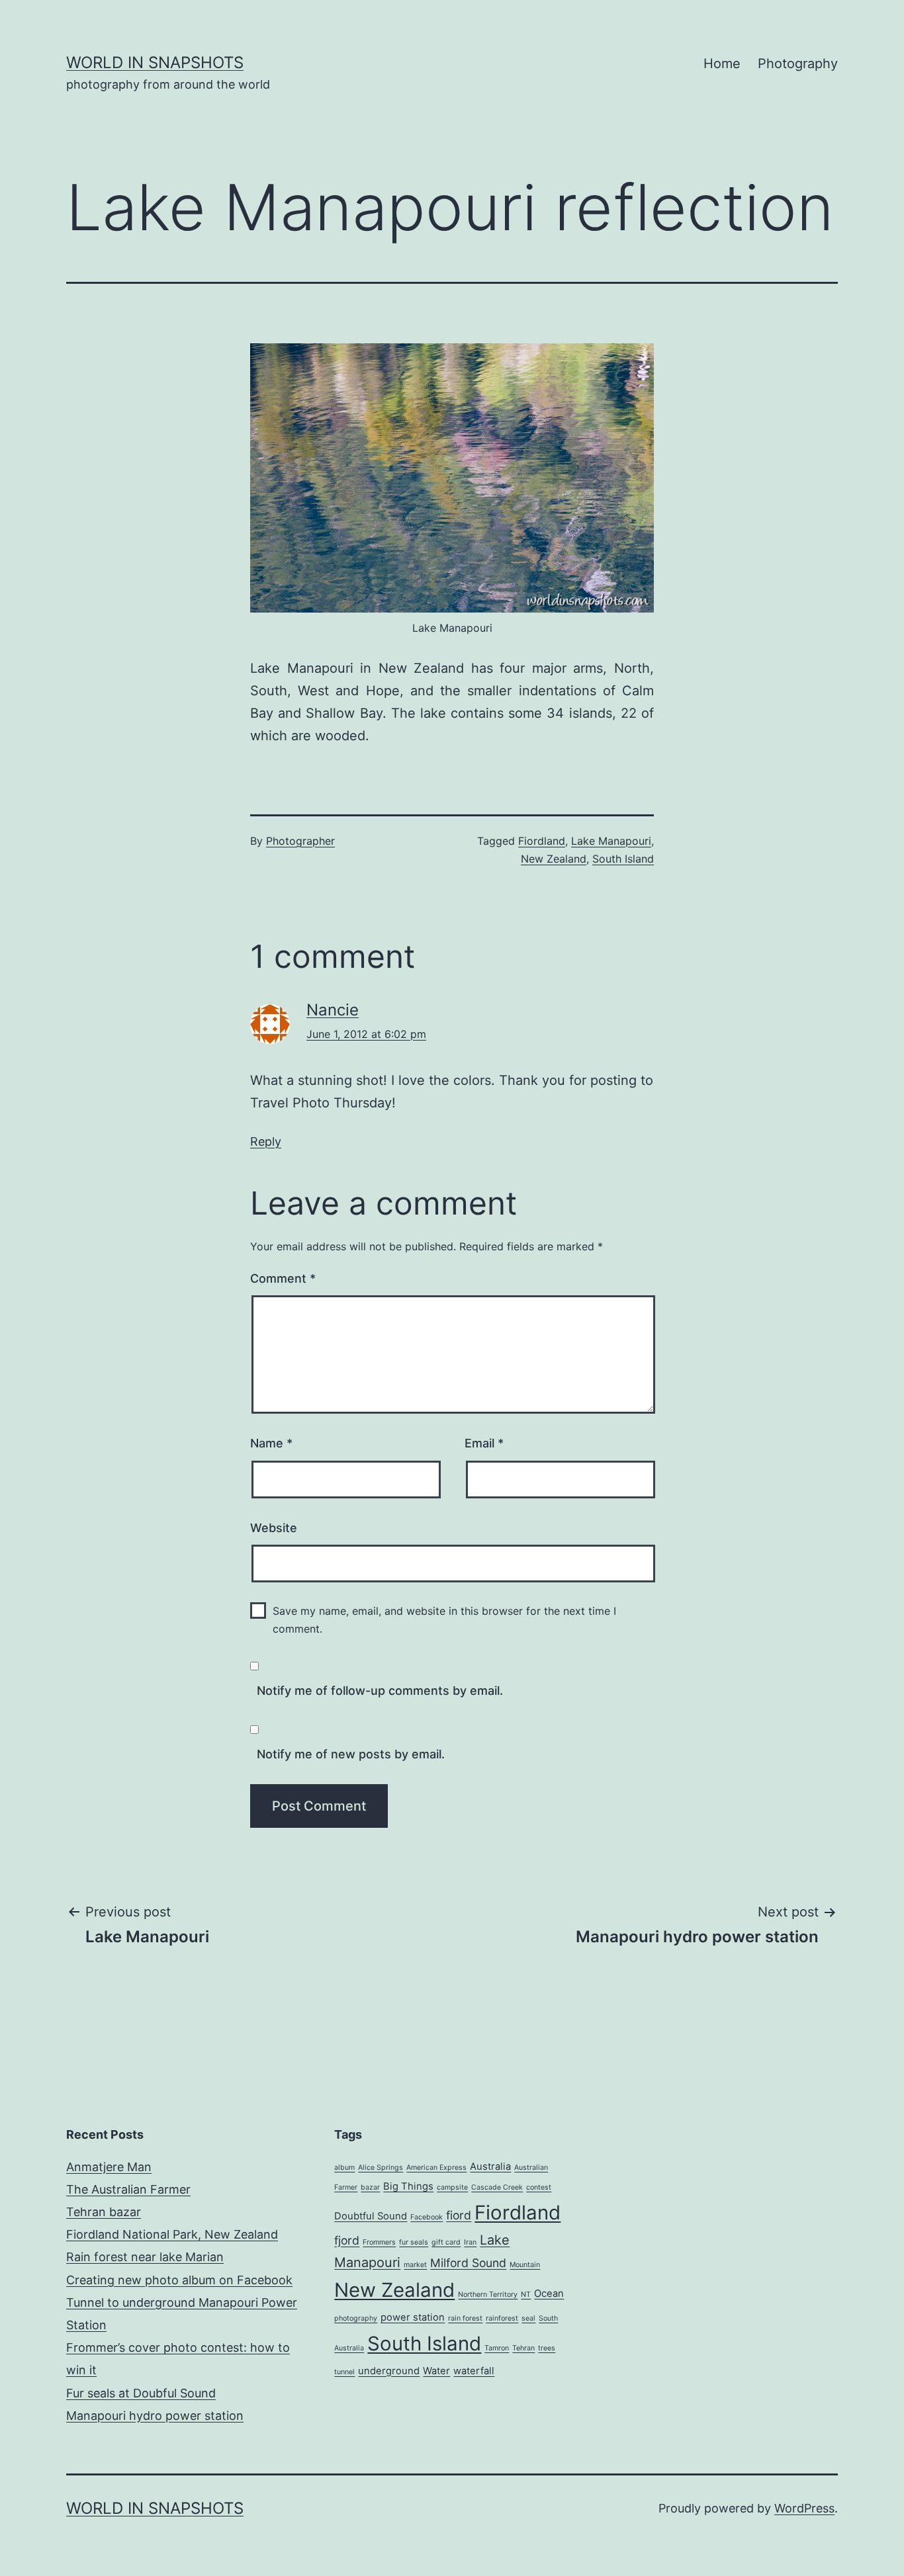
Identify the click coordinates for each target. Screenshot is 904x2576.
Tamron (497, 2348)
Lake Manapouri (611, 841)
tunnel (344, 2372)
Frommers (379, 2242)
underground (389, 2371)
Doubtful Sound (371, 2216)
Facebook (427, 2217)
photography (356, 2318)
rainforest (502, 2318)
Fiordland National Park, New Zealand (172, 2234)
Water (436, 2371)
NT (526, 2295)
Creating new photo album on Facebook (179, 2280)
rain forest (465, 2318)
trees (547, 2348)
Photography (798, 64)
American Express (436, 2168)
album (344, 2168)
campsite (452, 2187)
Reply (266, 1141)
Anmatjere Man (109, 2167)
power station (413, 2317)
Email (484, 1443)
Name (271, 1443)
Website (274, 1528)
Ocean (549, 2294)
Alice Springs (381, 2168)
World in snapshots (155, 63)
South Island (623, 859)
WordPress (804, 2508)
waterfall (474, 2371)
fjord (347, 2240)
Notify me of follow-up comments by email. (380, 1691)
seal (528, 2318)
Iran (470, 2242)
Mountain (525, 2265)
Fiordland (542, 841)
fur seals (414, 2242)
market (415, 2265)
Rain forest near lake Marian (145, 2257)
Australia (490, 2167)
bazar (370, 2187)
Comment (283, 1278)
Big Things (408, 2186)
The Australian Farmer (128, 2189)
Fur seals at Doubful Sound (141, 2393)
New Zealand (554, 859)
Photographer (300, 841)
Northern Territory (488, 2295)
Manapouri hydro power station (155, 2416)
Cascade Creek (497, 2187)
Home (722, 64)
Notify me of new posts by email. (351, 1754)
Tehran (523, 2348)
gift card (446, 2242)
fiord (459, 2215)
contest (539, 2187)
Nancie (333, 1010)
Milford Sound (468, 2263)
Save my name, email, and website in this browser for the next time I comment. (444, 1620)
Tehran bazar (104, 2212)
